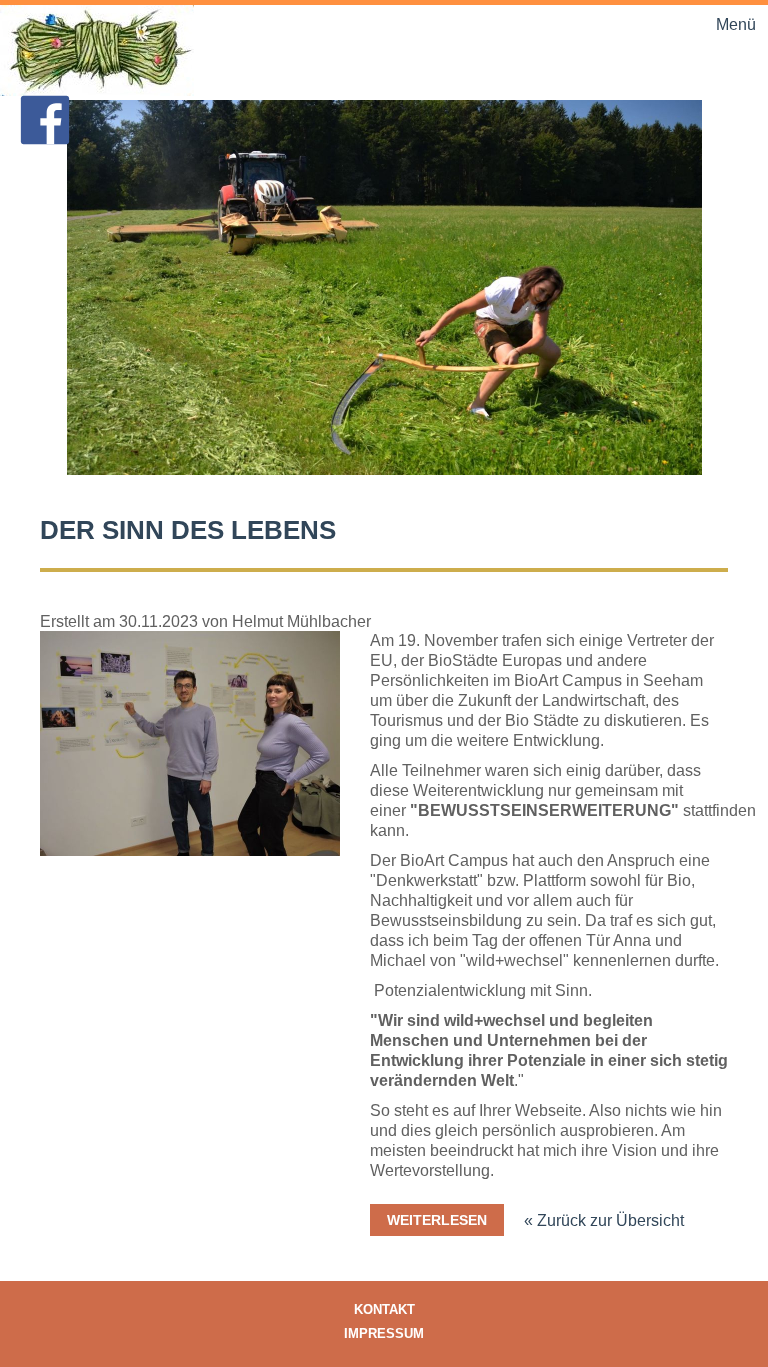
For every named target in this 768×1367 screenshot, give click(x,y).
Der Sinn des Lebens (188, 530)
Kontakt (384, 1309)
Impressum (384, 1333)
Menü (736, 24)
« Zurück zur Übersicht (604, 1220)
